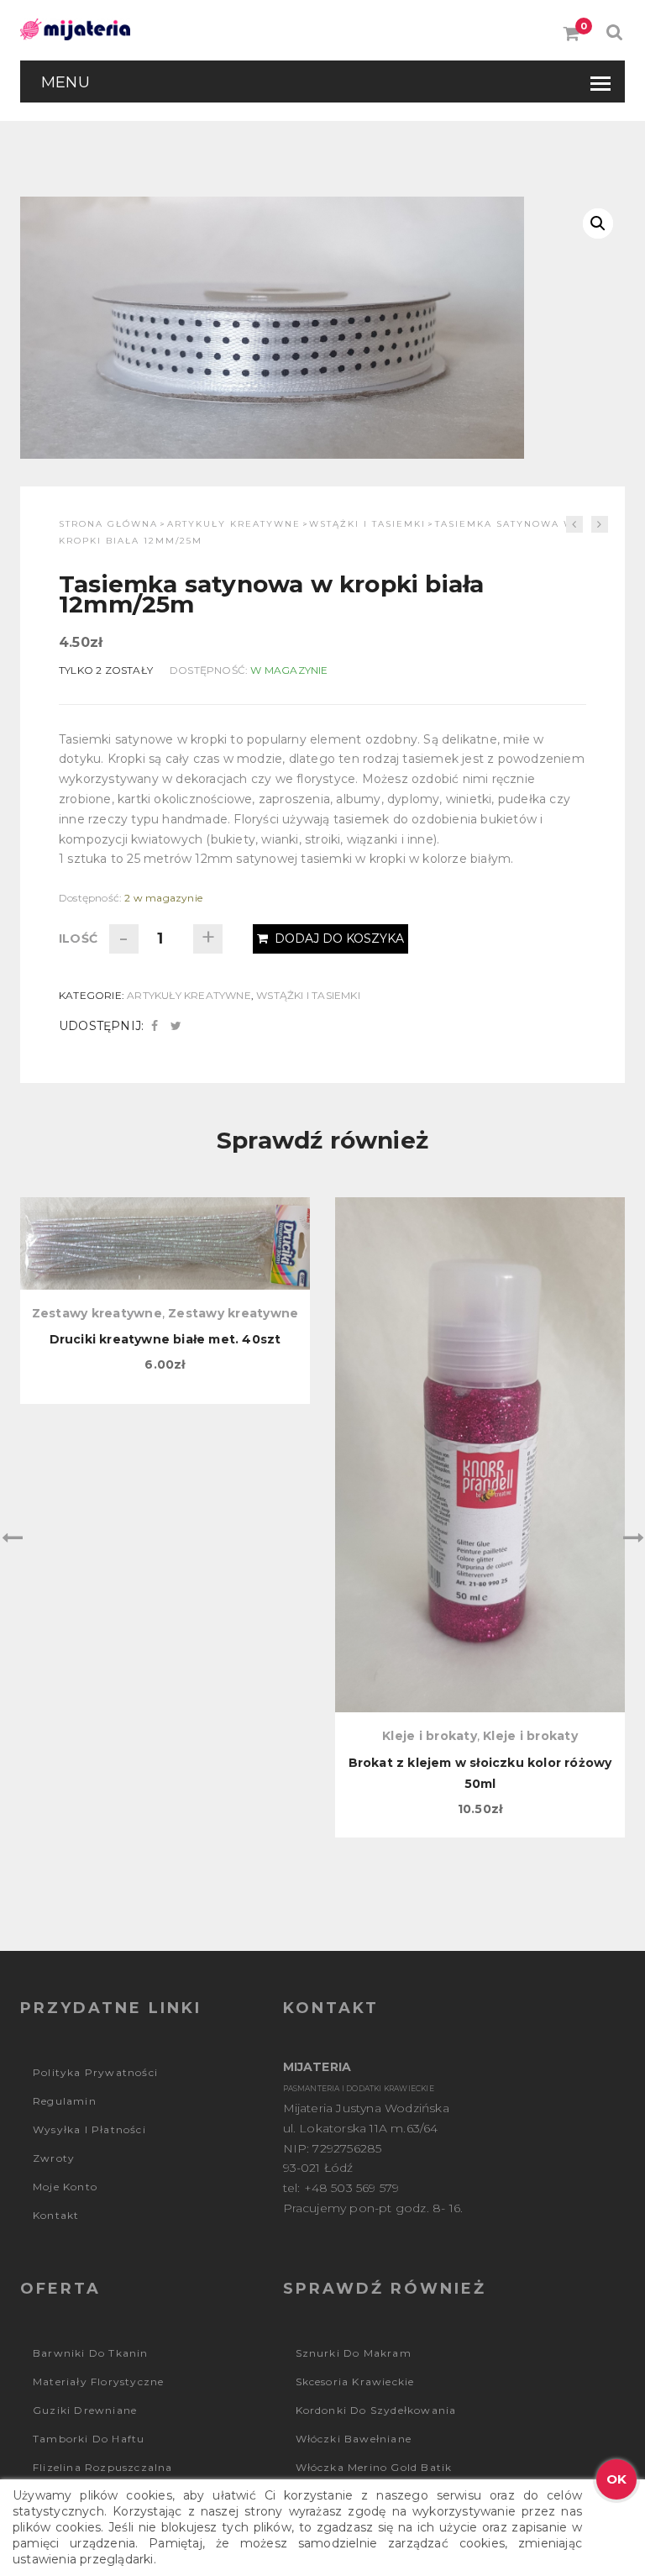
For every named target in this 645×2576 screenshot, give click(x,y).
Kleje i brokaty (430, 1736)
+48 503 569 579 (352, 2188)
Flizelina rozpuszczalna (103, 2467)
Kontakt (56, 2215)
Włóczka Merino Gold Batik (374, 2467)
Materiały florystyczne (98, 2381)
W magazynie (289, 670)
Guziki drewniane (85, 2410)
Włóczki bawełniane (354, 2439)
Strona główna (108, 524)
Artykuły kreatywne (234, 524)
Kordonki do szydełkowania (376, 2410)
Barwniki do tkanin (91, 2353)
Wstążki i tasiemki (367, 524)
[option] (165, 1301)
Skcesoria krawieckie (355, 2381)
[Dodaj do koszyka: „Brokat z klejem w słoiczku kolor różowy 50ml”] (480, 1285)
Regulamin (65, 2101)
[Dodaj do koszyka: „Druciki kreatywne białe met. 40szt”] (165, 1285)
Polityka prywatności (95, 2072)
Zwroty (54, 2158)
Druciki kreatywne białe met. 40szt (165, 1339)
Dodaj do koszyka (339, 938)
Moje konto (65, 2187)
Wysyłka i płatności (89, 2129)
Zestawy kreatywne (97, 1313)
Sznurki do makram (354, 2353)
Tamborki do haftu (89, 2439)
